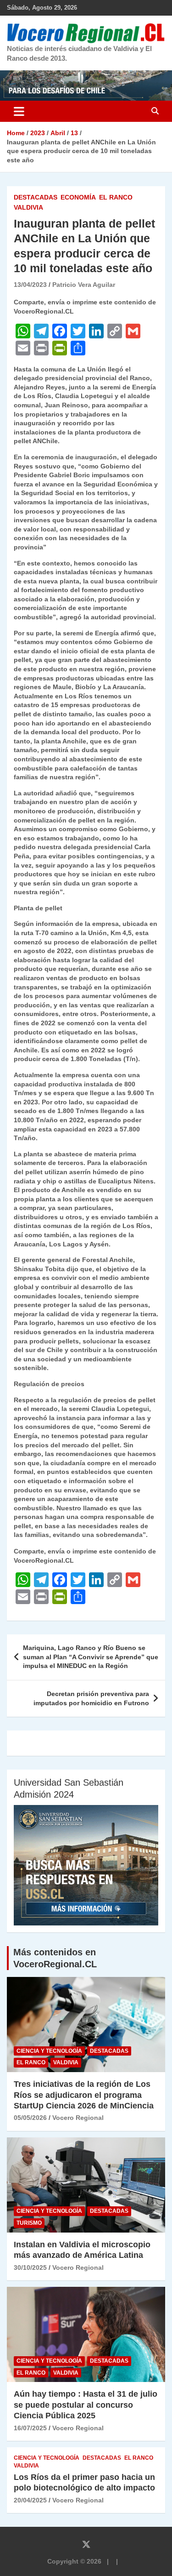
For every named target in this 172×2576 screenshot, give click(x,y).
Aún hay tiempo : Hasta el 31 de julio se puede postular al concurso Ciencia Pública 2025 (86, 2405)
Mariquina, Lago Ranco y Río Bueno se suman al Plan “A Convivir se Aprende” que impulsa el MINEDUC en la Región (91, 1657)
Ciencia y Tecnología (49, 2051)
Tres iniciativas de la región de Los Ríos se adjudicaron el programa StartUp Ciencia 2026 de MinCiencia (84, 2095)
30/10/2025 (30, 2268)
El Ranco (116, 197)
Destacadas (36, 197)
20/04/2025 (30, 2500)
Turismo (29, 2223)
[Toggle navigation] (19, 111)
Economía (78, 197)
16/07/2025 (30, 2428)
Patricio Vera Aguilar (84, 285)
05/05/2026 (30, 2118)
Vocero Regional (78, 2118)
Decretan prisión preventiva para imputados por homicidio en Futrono (91, 1698)
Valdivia (28, 207)
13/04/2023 (30, 285)
